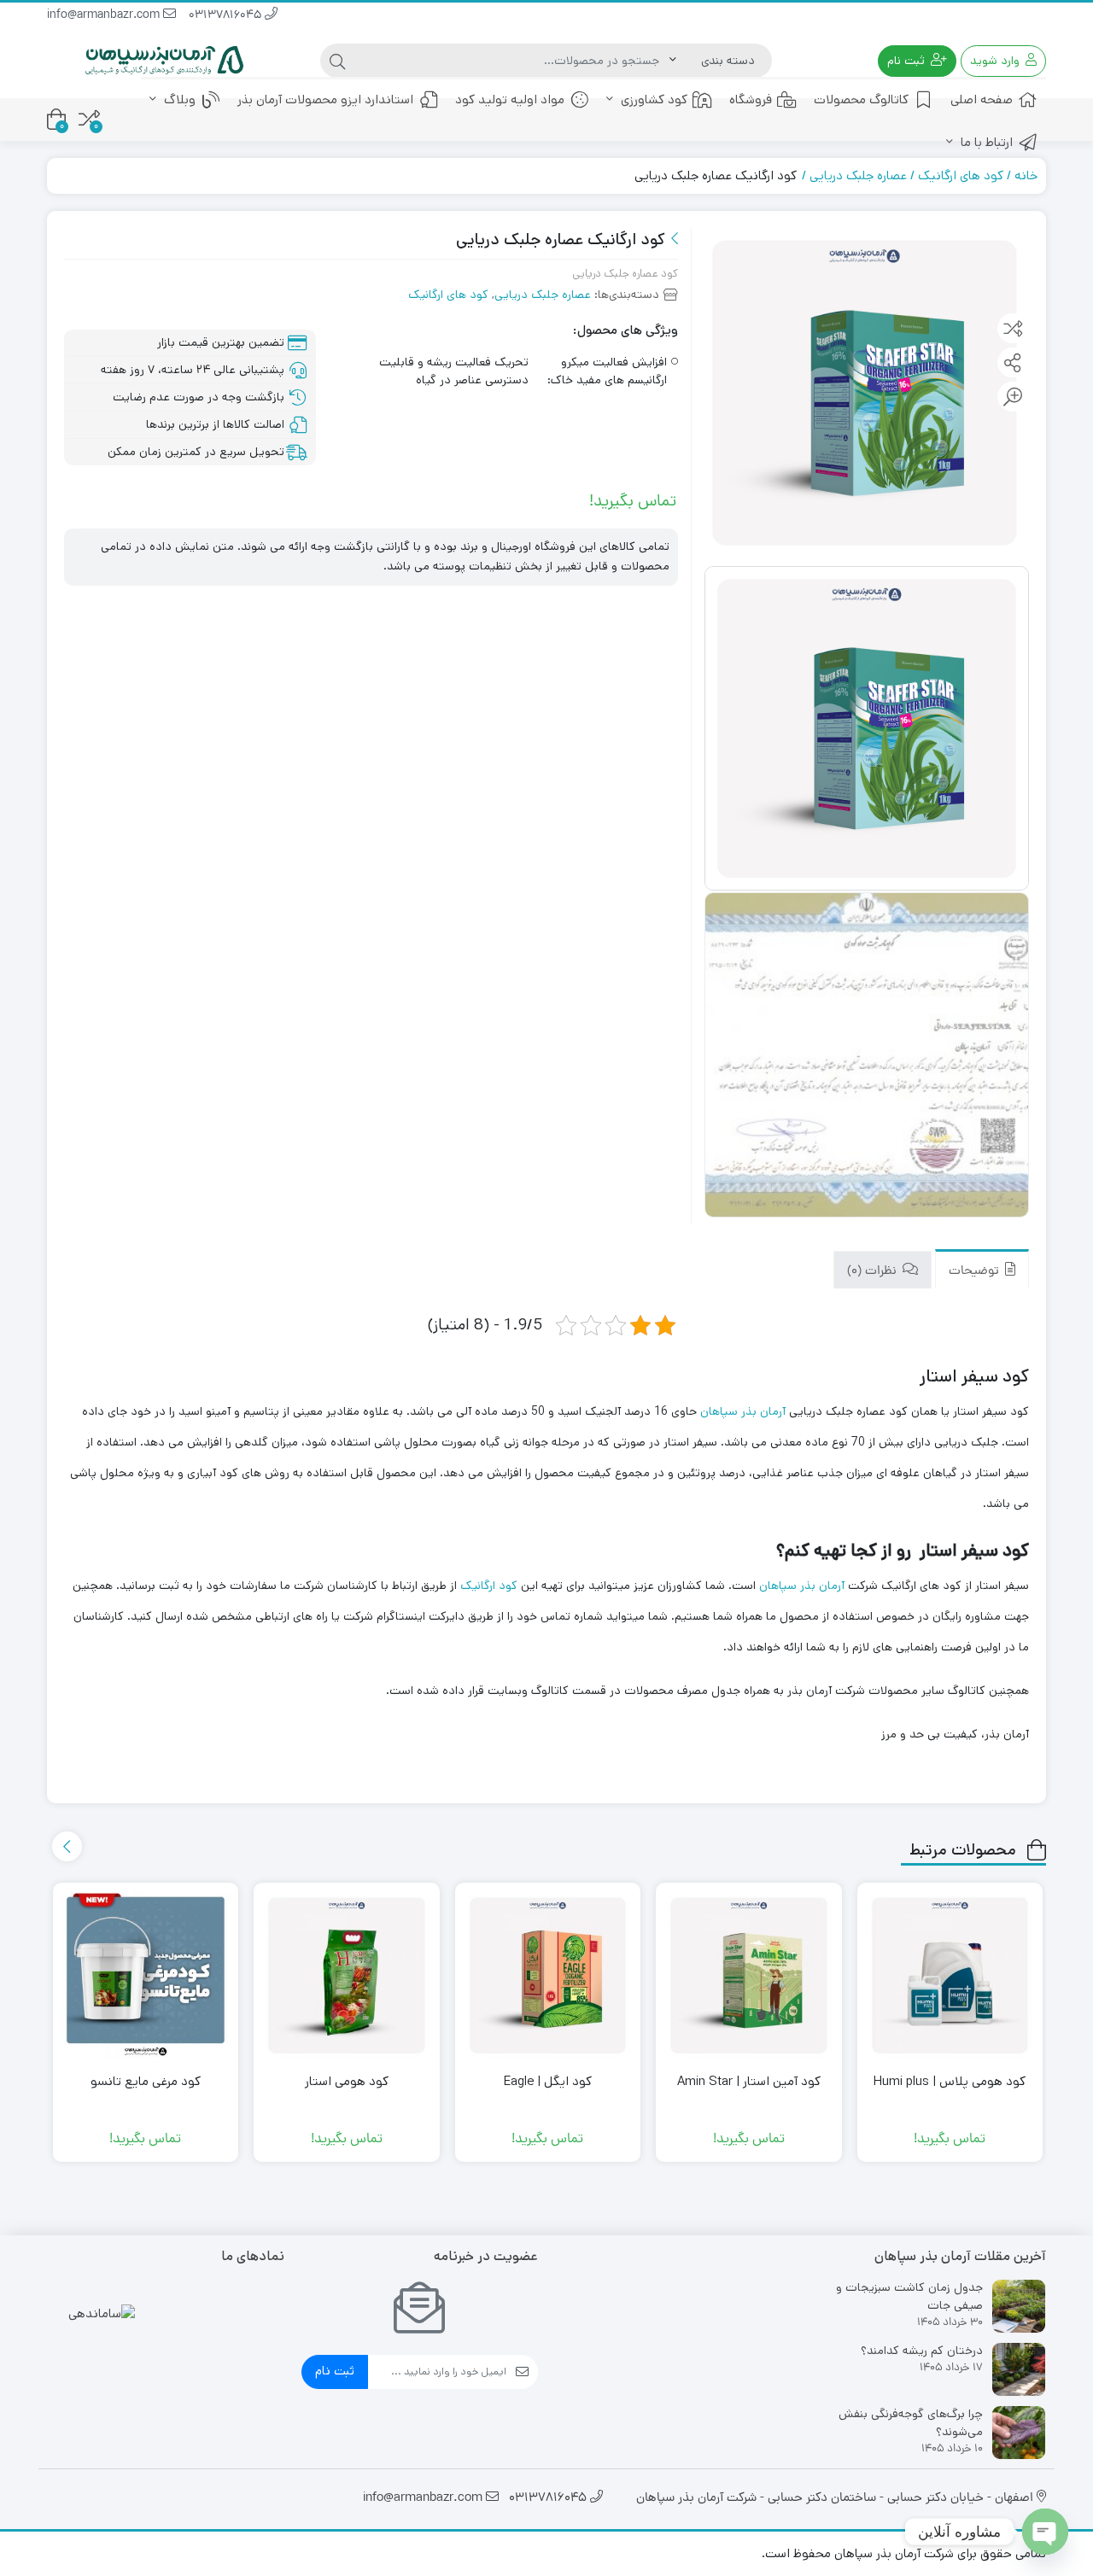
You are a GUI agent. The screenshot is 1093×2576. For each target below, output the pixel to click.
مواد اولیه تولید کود (510, 99)
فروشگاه (751, 99)
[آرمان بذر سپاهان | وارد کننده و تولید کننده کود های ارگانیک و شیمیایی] (166, 61)
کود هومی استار (347, 2081)
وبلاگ (178, 99)
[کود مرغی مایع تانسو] (146, 1976)
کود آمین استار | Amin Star (749, 2081)
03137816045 (227, 16)
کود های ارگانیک (961, 175)
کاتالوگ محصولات (861, 99)
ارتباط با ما (985, 142)
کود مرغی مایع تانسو (146, 2081)
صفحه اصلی (982, 99)
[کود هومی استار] (347, 1976)
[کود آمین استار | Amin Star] (749, 1976)
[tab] (982, 1269)
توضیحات (976, 1271)
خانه (1026, 175)
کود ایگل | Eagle (548, 2081)
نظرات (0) (874, 1271)
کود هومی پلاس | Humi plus (950, 2081)
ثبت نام (335, 2371)
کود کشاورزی (652, 99)
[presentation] (67, 1846)
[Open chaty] (1045, 2532)
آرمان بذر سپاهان (743, 1411)
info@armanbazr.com (105, 16)
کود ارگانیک (489, 1586)
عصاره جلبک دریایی (858, 175)
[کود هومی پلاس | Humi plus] (950, 1976)
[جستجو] (337, 61)
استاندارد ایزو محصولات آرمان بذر (325, 99)
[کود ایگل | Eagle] (548, 1976)
